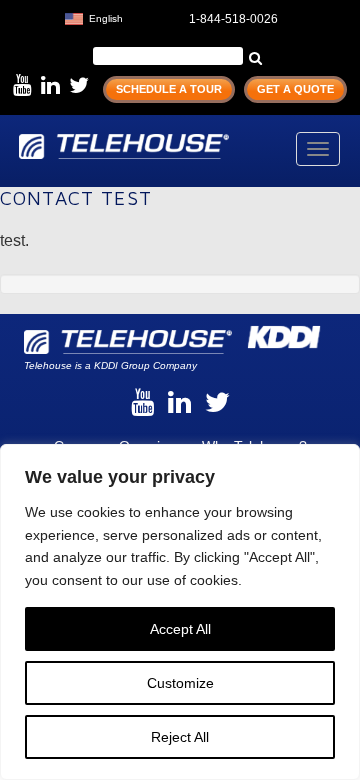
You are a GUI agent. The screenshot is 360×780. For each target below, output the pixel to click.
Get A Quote (295, 89)
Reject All (180, 737)
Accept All (180, 629)
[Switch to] (143, 16)
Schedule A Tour (169, 89)
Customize (180, 683)
